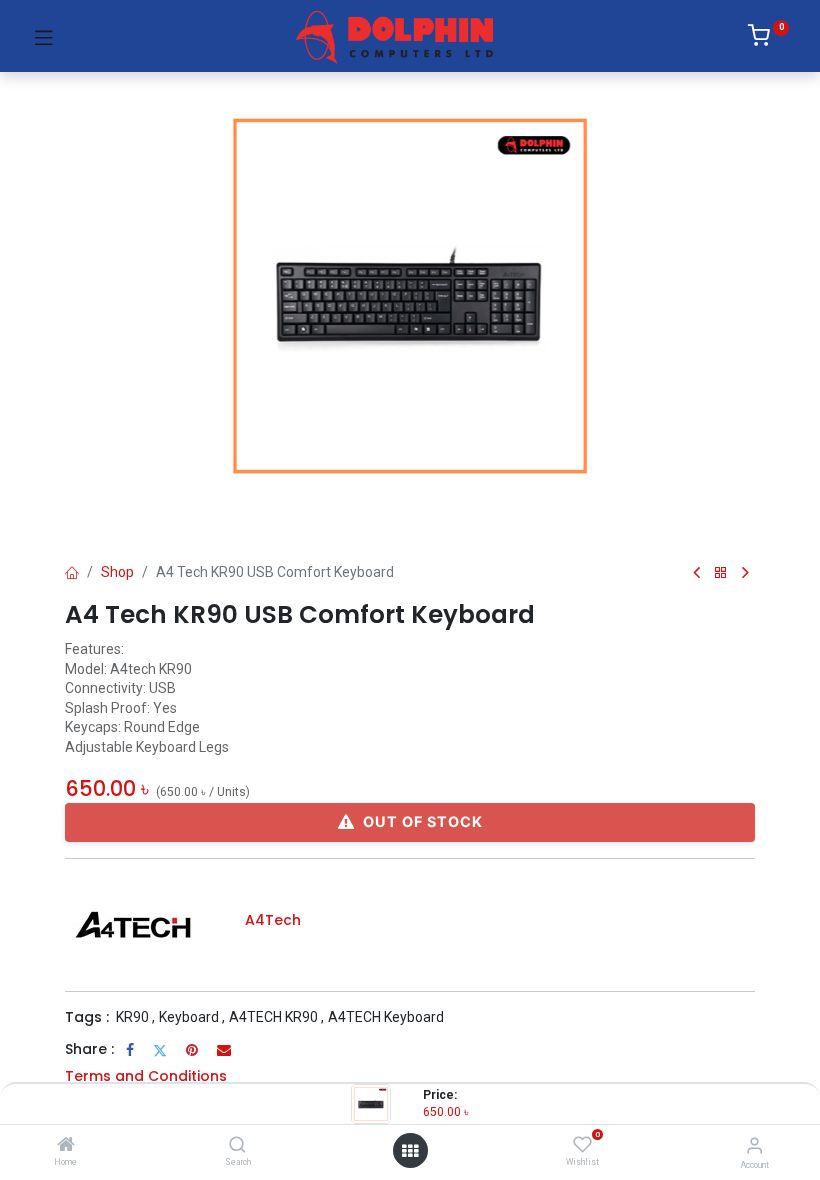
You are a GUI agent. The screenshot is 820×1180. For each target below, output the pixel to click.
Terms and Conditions (146, 1076)
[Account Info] (754, 1145)
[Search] (237, 1146)
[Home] (66, 1146)
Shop (117, 572)
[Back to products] (721, 573)
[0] (768, 39)
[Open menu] (410, 1151)
